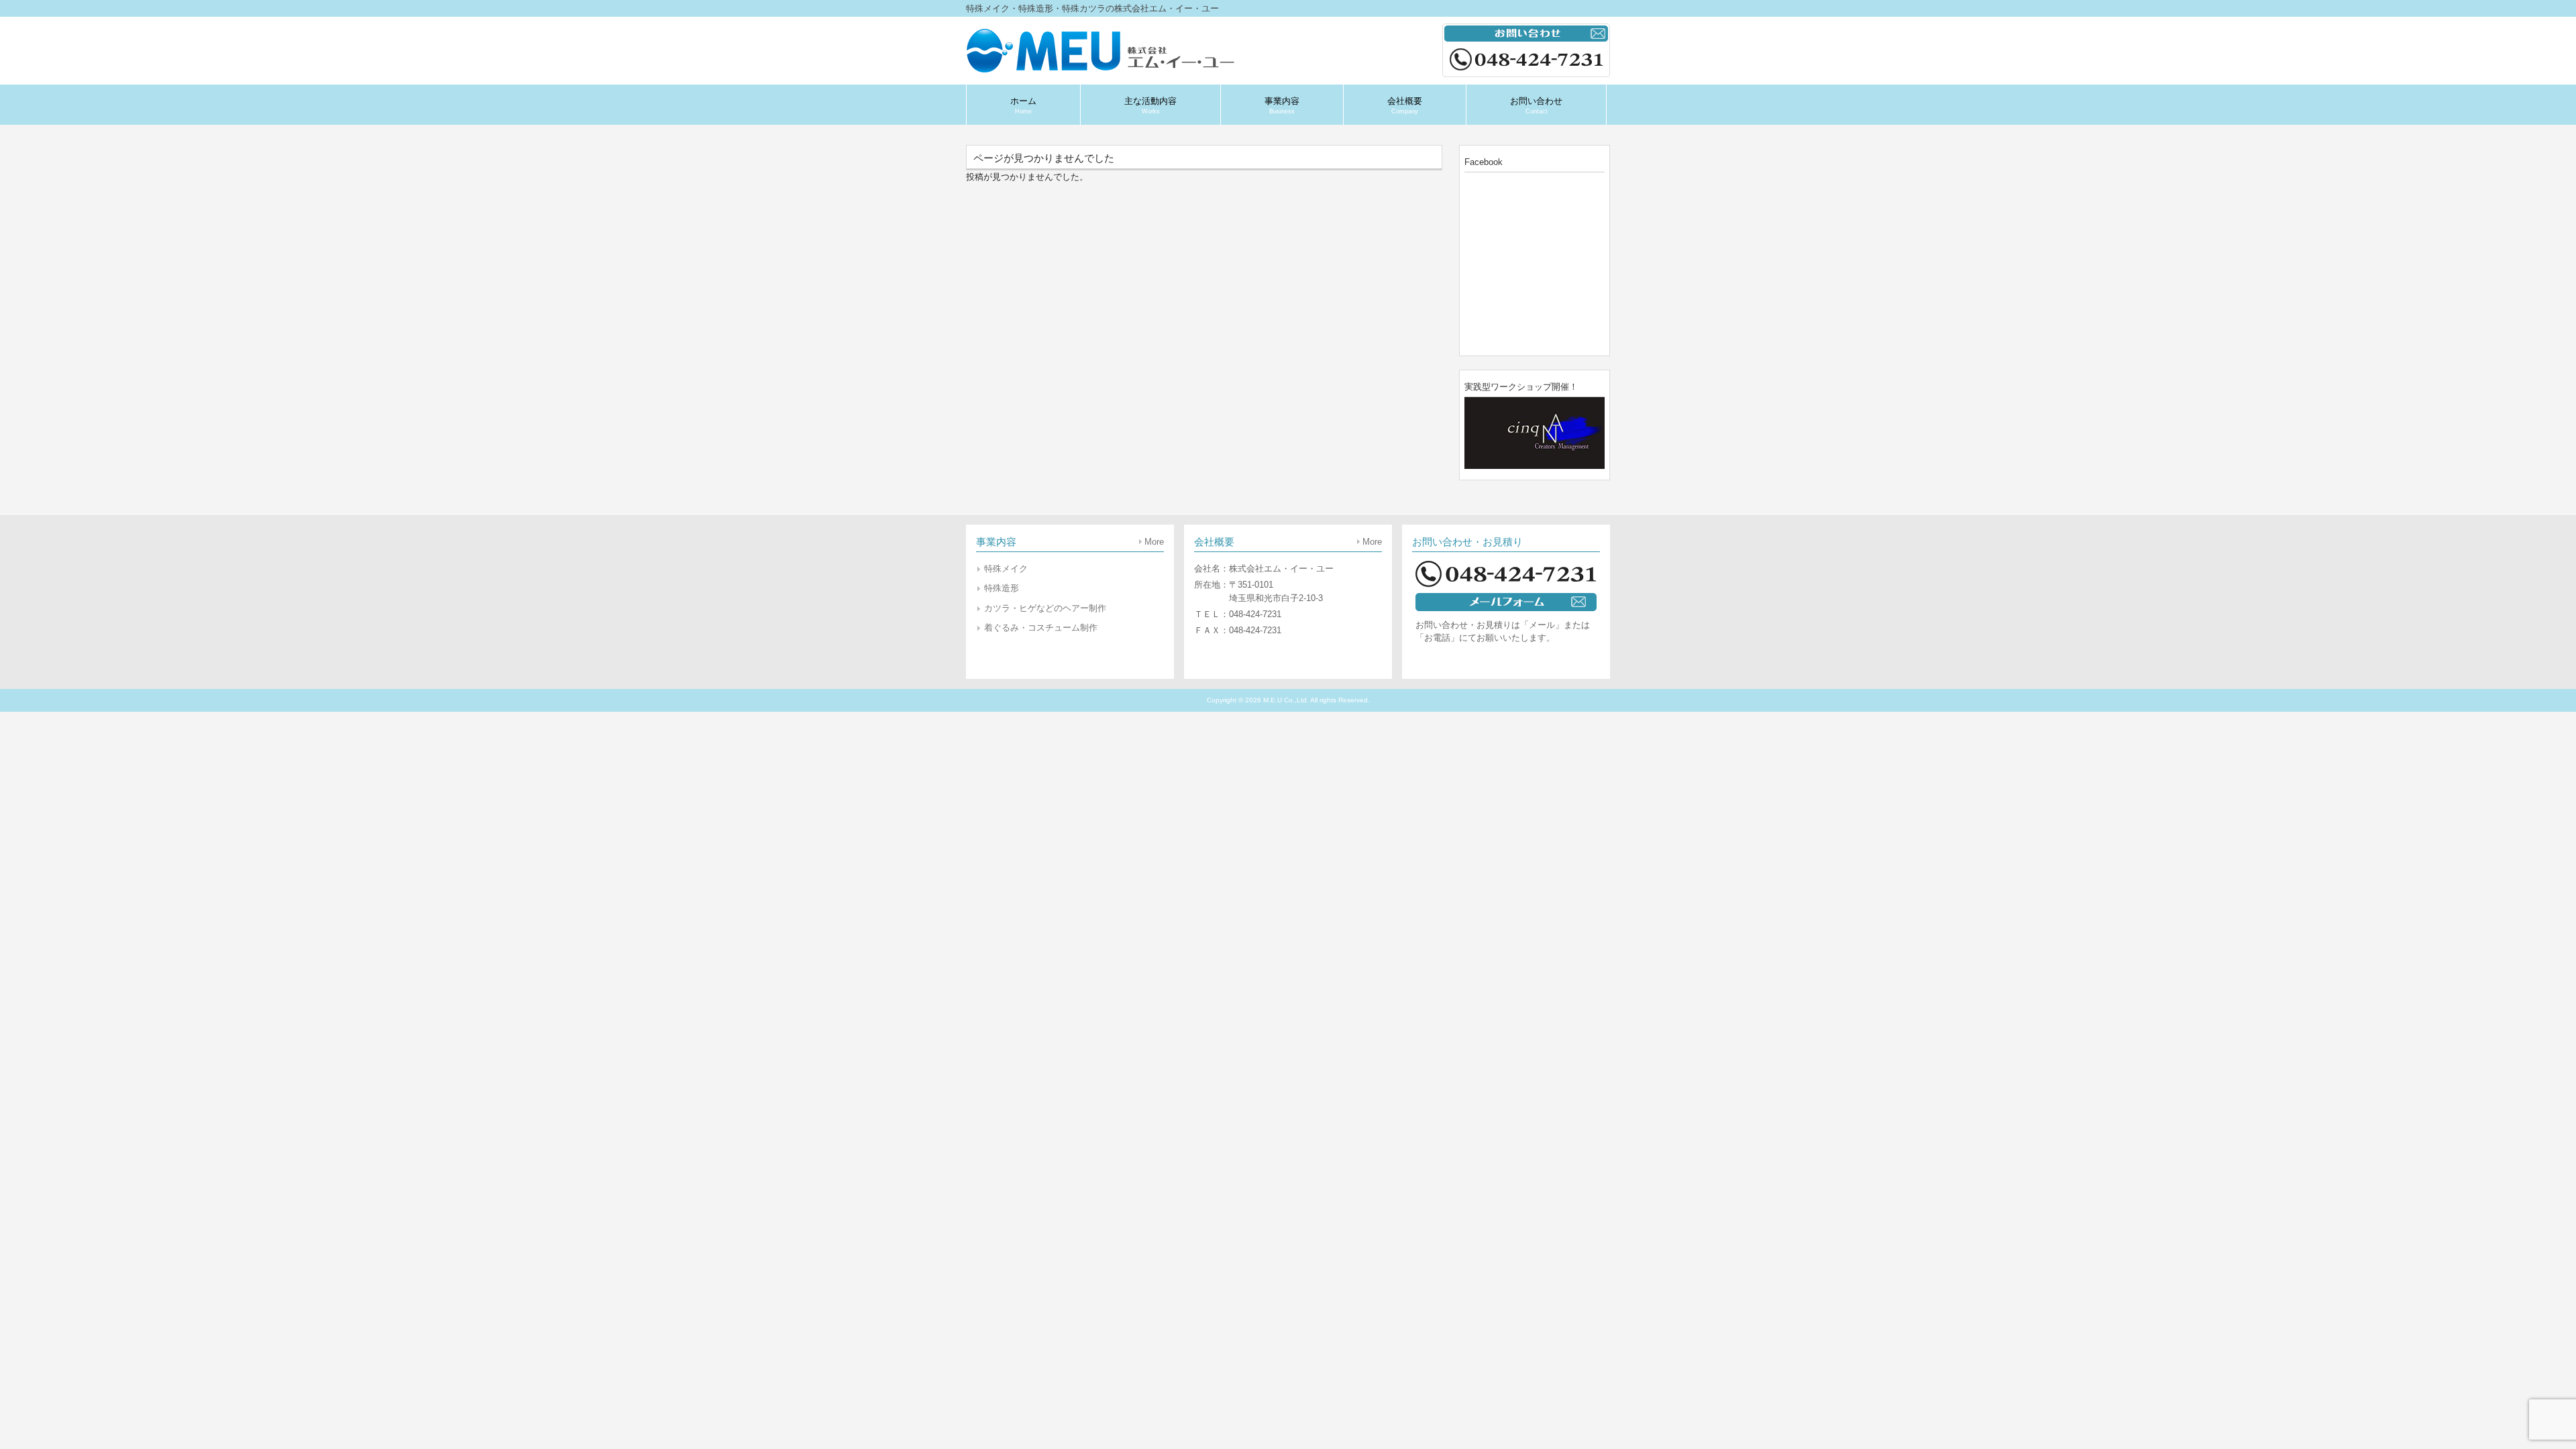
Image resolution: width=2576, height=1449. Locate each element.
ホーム (1023, 105)
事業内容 (1282, 105)
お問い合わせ (1536, 105)
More (1154, 542)
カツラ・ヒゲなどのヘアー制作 (1045, 608)
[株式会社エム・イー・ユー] (1104, 68)
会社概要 (1405, 105)
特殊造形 (1002, 588)
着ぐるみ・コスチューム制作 (1041, 628)
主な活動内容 (1150, 105)
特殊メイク (1006, 569)
